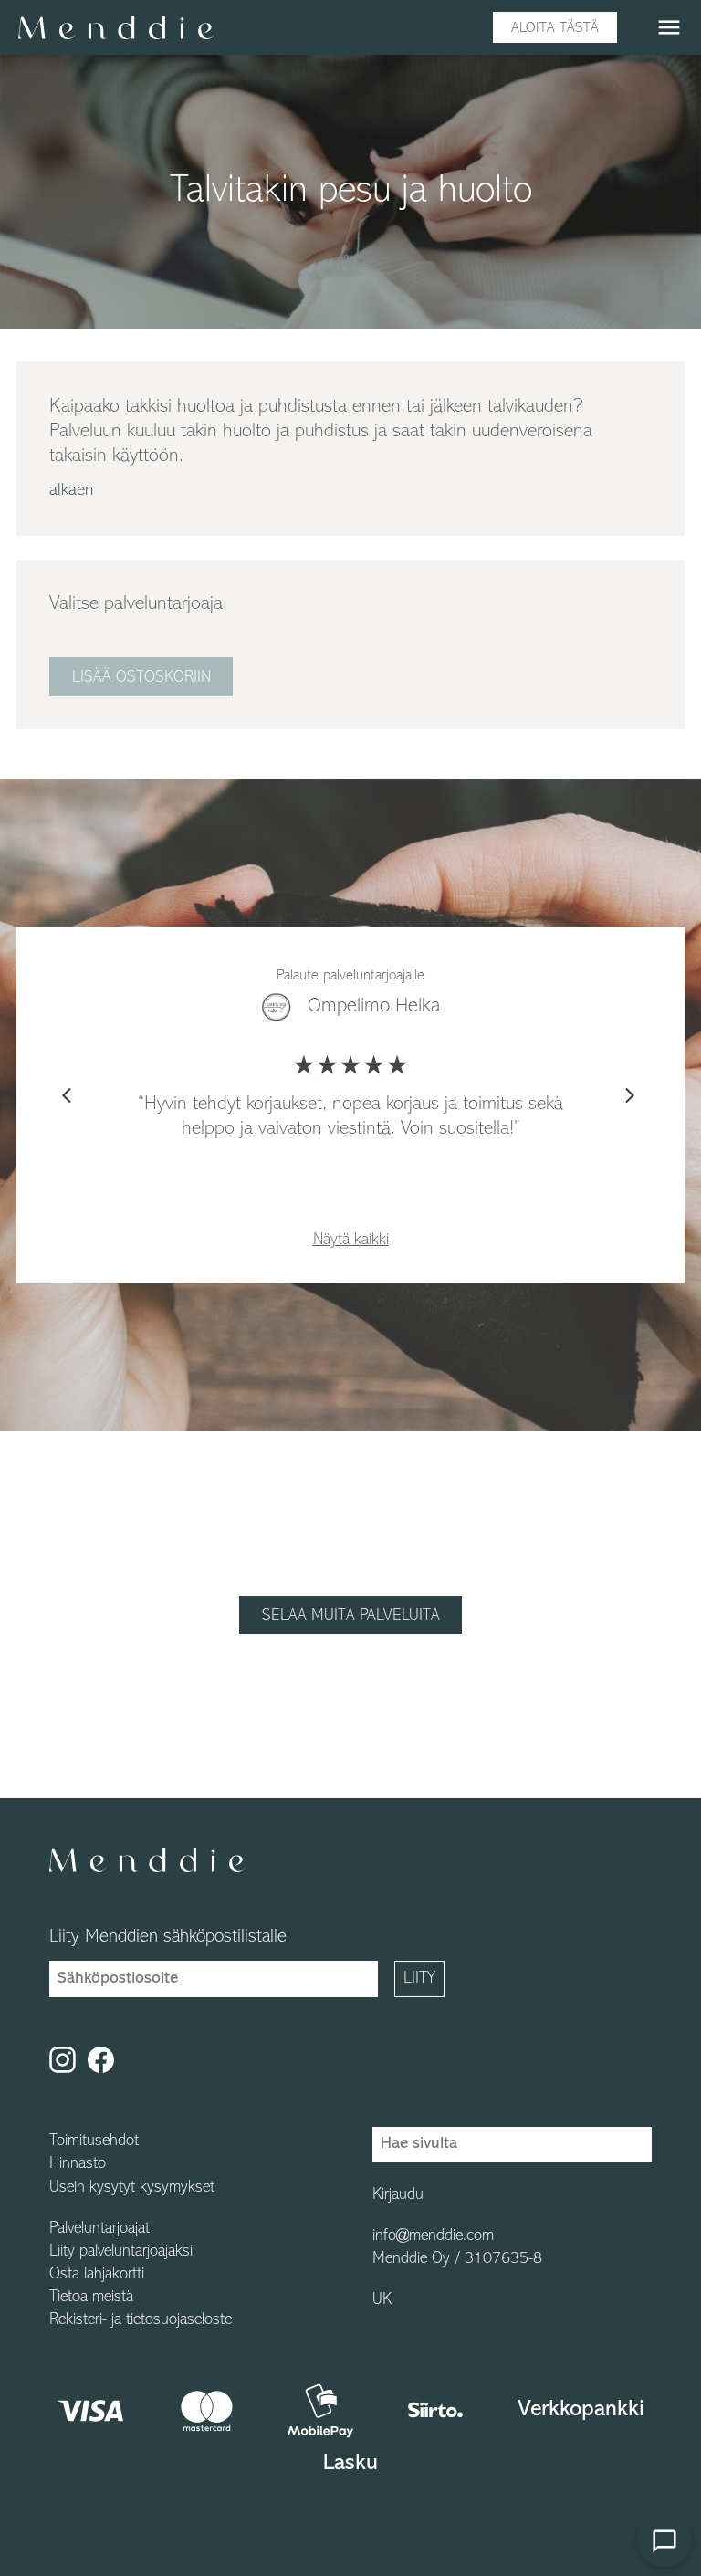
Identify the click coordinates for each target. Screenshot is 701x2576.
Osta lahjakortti (97, 2275)
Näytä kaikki (351, 1241)
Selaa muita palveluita (351, 1617)
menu (669, 27)
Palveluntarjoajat (99, 2229)
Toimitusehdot (94, 2141)
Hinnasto (78, 2164)
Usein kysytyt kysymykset (132, 2188)
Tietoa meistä (91, 2298)
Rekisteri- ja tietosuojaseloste (141, 2320)
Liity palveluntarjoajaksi (121, 2252)
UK (382, 2300)
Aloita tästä (555, 28)
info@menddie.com (433, 2236)
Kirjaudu (398, 2195)
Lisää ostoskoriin (141, 678)
